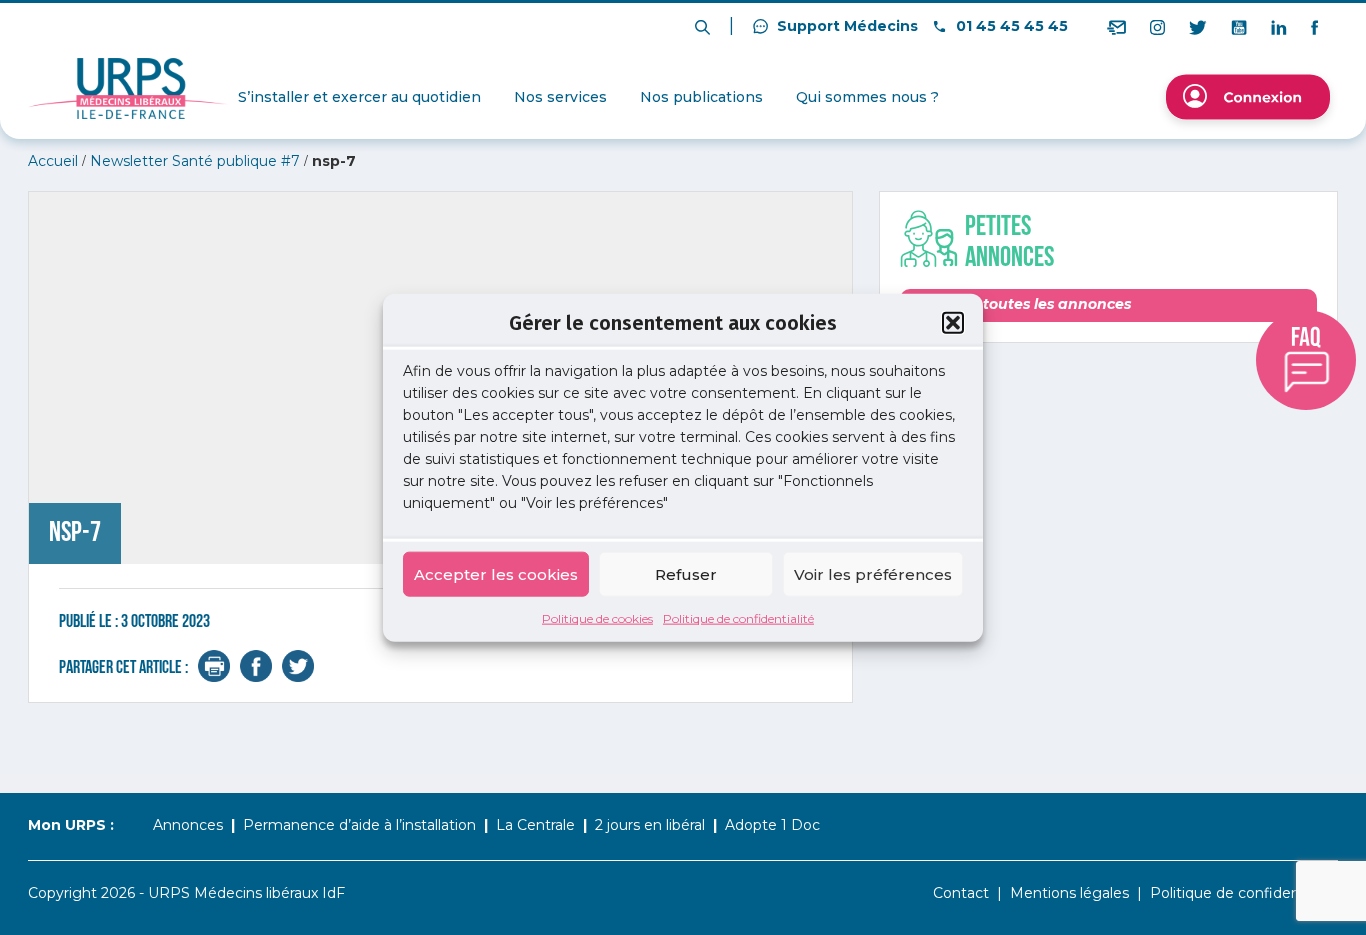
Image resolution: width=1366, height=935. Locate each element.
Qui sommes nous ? (867, 97)
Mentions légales (1069, 893)
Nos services (560, 97)
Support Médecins (845, 26)
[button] (953, 322)
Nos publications (701, 97)
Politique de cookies (597, 618)
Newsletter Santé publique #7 (195, 161)
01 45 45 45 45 (1010, 26)
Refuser (686, 573)
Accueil (53, 161)
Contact (961, 893)
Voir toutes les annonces (1039, 304)
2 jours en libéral (650, 825)
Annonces (188, 825)
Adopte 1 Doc (772, 825)
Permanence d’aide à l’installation (359, 825)
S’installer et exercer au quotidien (359, 97)
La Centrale (535, 825)
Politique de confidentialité (738, 618)
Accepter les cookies (496, 573)
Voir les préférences (873, 573)
